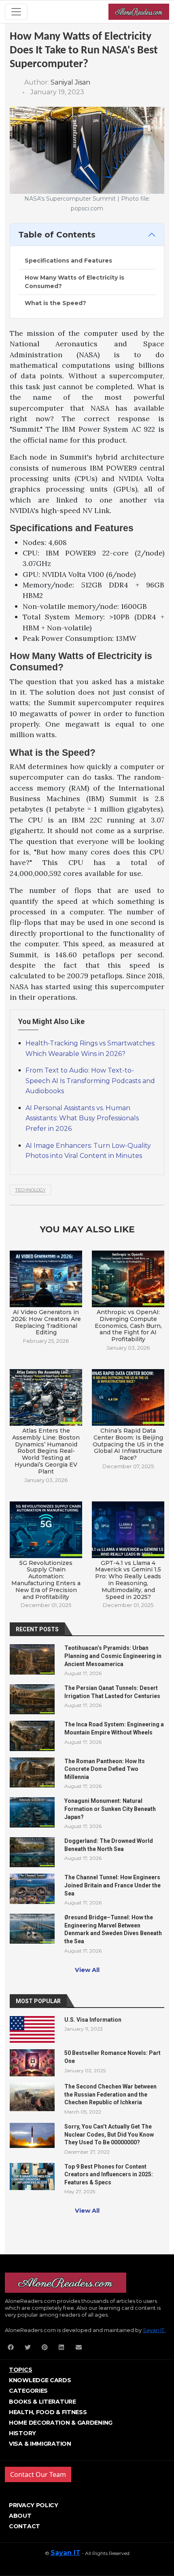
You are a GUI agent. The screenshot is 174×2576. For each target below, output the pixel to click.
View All (87, 1970)
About (20, 2516)
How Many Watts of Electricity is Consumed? (74, 282)
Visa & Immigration (40, 2444)
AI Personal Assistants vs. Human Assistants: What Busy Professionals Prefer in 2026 (82, 1118)
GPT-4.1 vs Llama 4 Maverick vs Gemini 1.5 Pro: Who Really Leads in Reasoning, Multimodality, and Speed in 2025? (128, 1580)
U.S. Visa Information (93, 2020)
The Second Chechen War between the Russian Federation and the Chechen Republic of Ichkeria (110, 2094)
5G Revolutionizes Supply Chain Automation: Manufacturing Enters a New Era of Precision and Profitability (46, 1580)
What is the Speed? (55, 303)
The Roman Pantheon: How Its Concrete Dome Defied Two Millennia (105, 1769)
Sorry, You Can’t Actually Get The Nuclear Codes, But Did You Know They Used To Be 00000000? (109, 2134)
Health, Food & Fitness (48, 2412)
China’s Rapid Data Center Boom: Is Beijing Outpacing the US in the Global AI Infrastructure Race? (128, 1444)
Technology (30, 1190)
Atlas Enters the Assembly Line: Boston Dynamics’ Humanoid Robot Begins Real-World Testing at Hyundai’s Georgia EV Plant (46, 1451)
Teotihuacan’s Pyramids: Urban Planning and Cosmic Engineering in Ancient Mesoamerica (113, 1656)
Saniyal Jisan (70, 82)
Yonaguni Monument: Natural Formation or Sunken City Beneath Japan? (110, 1809)
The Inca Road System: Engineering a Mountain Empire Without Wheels (114, 1728)
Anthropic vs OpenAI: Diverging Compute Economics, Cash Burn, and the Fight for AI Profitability (128, 1326)
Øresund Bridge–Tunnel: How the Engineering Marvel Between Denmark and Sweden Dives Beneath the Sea (113, 1929)
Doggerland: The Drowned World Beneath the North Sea (109, 1845)
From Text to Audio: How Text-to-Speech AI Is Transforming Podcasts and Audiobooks (90, 1081)
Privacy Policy (34, 2505)
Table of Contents (57, 235)
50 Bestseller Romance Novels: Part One (112, 2057)
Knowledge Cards (40, 2380)
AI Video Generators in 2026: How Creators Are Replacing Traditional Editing (46, 1322)
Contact (24, 2526)
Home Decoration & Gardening (61, 2423)
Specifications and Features (68, 261)
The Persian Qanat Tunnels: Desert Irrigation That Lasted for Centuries (112, 1692)
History (22, 2433)
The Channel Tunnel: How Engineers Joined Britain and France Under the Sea (112, 1885)
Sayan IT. (154, 2330)
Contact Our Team (38, 2474)
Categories (28, 2391)
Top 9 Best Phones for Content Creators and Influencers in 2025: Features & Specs (109, 2174)
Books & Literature (42, 2402)
